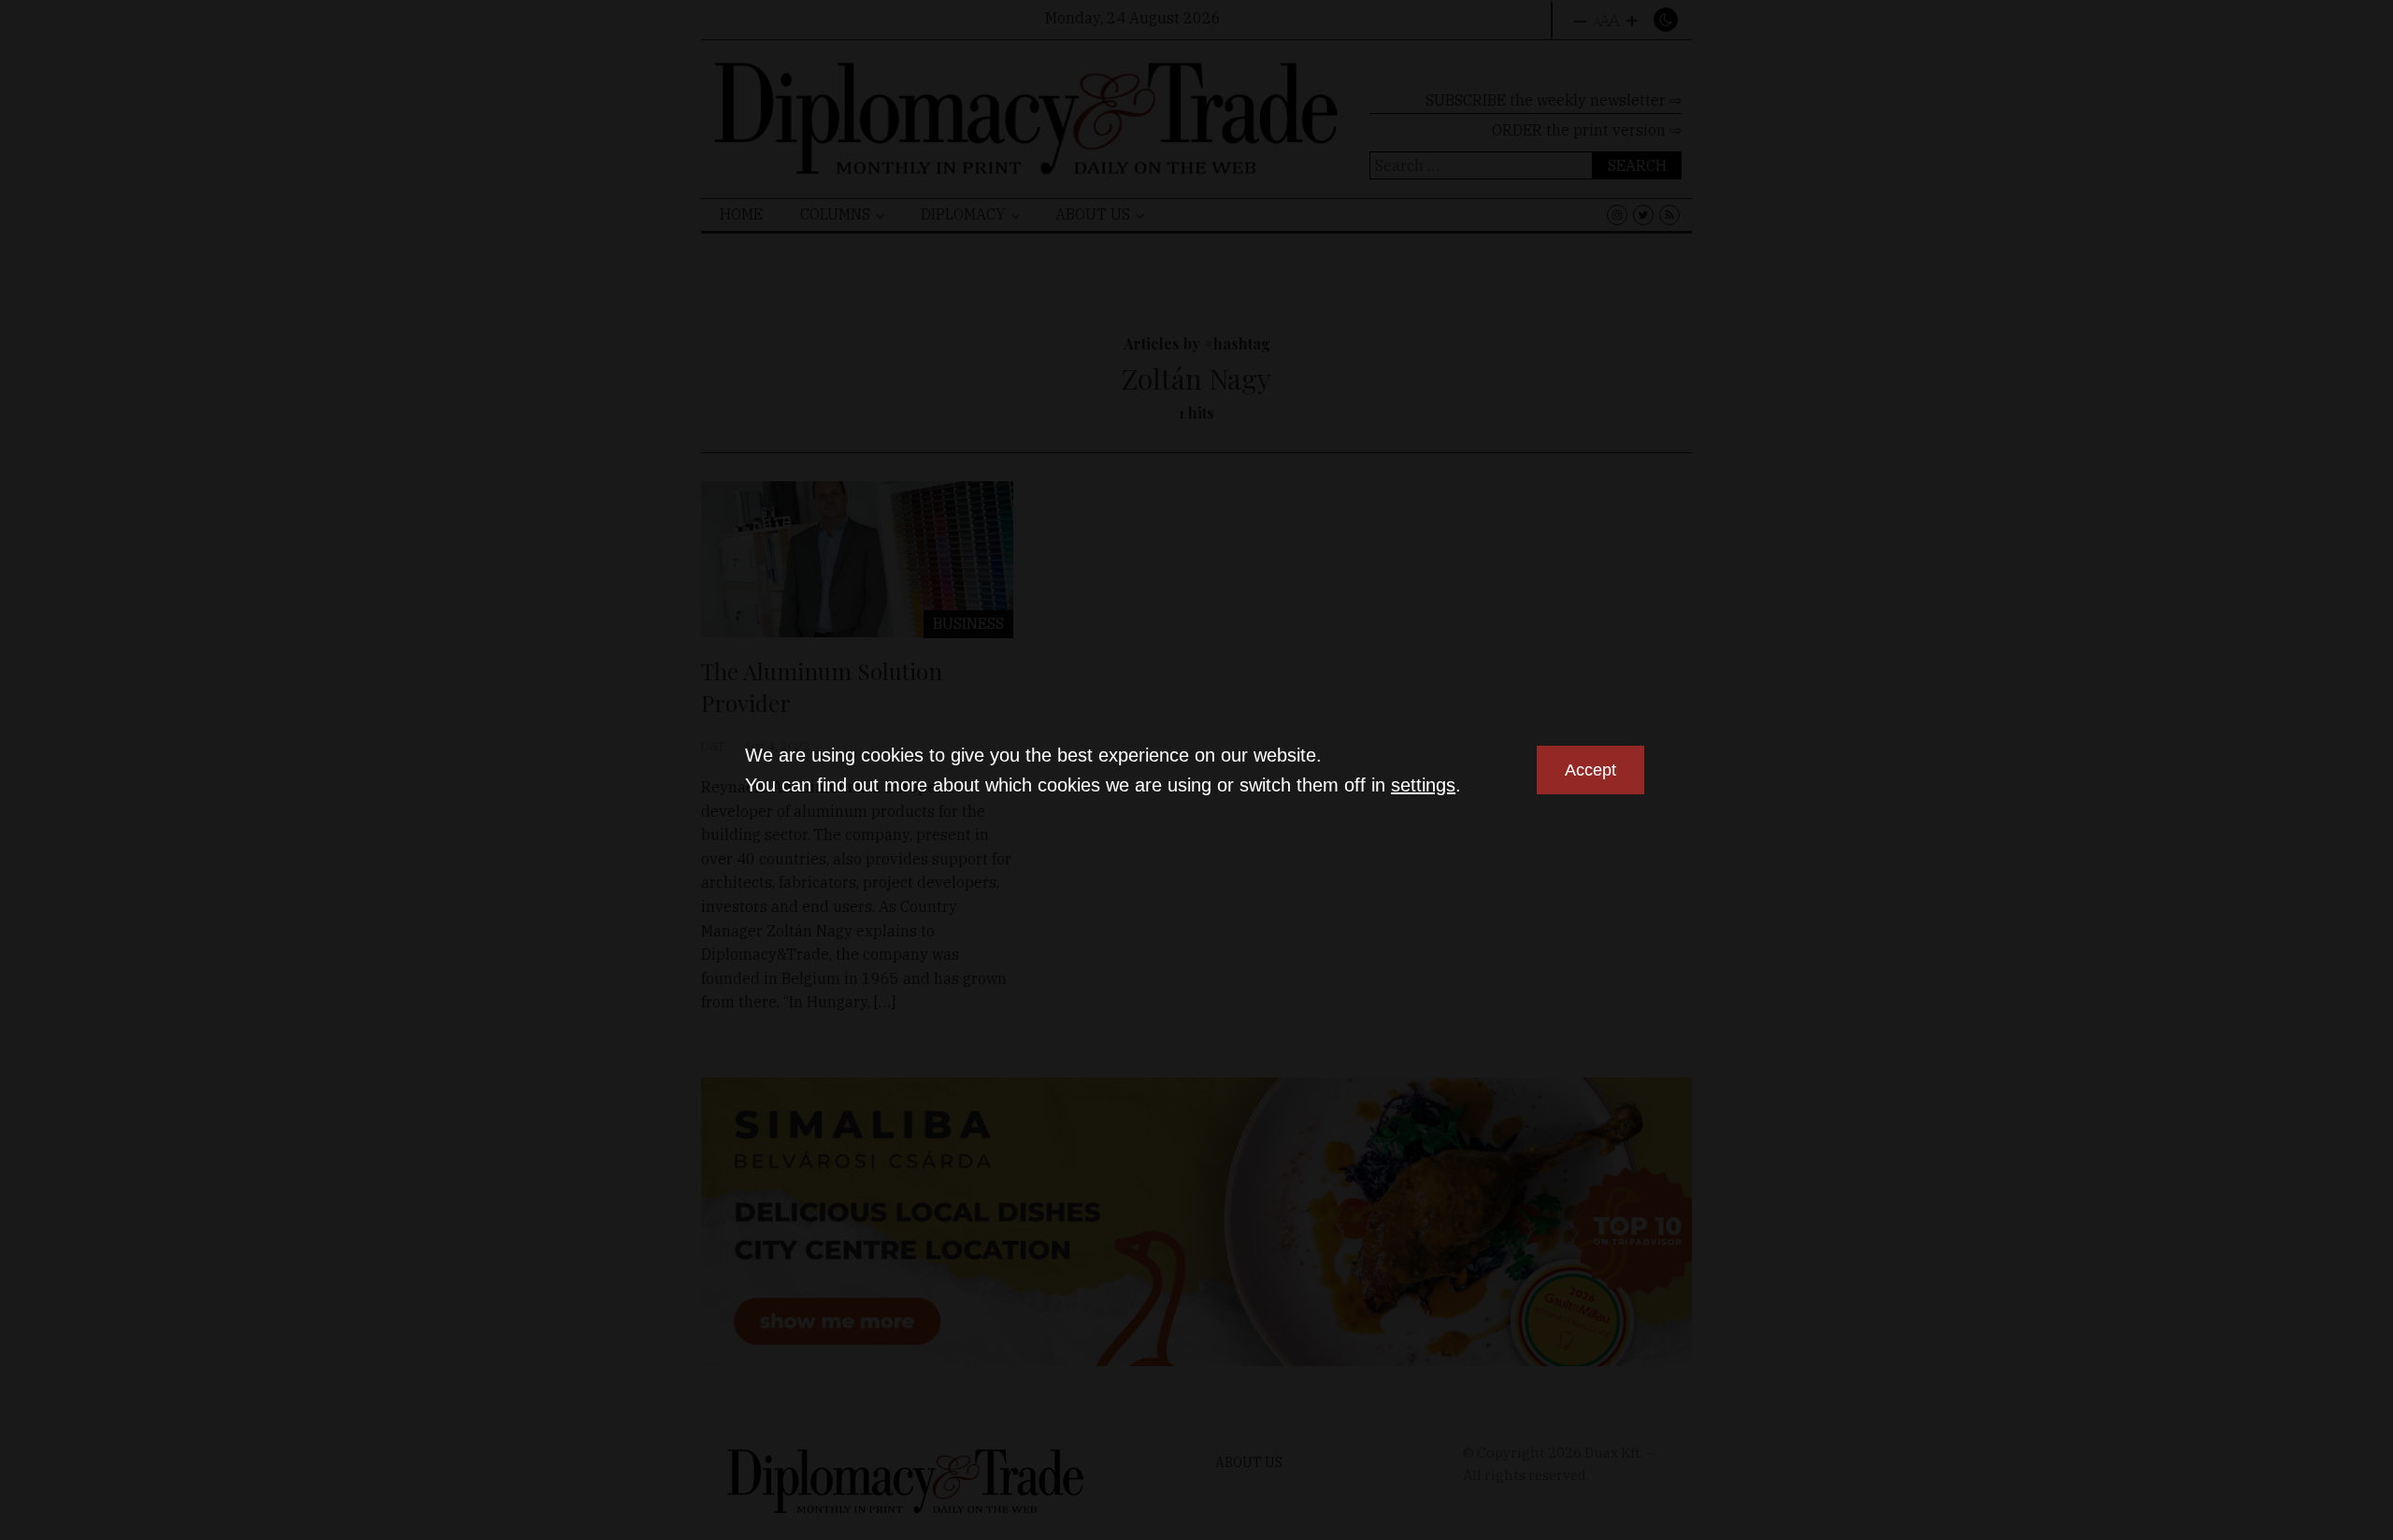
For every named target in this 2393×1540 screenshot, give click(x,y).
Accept (1591, 770)
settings (1423, 785)
